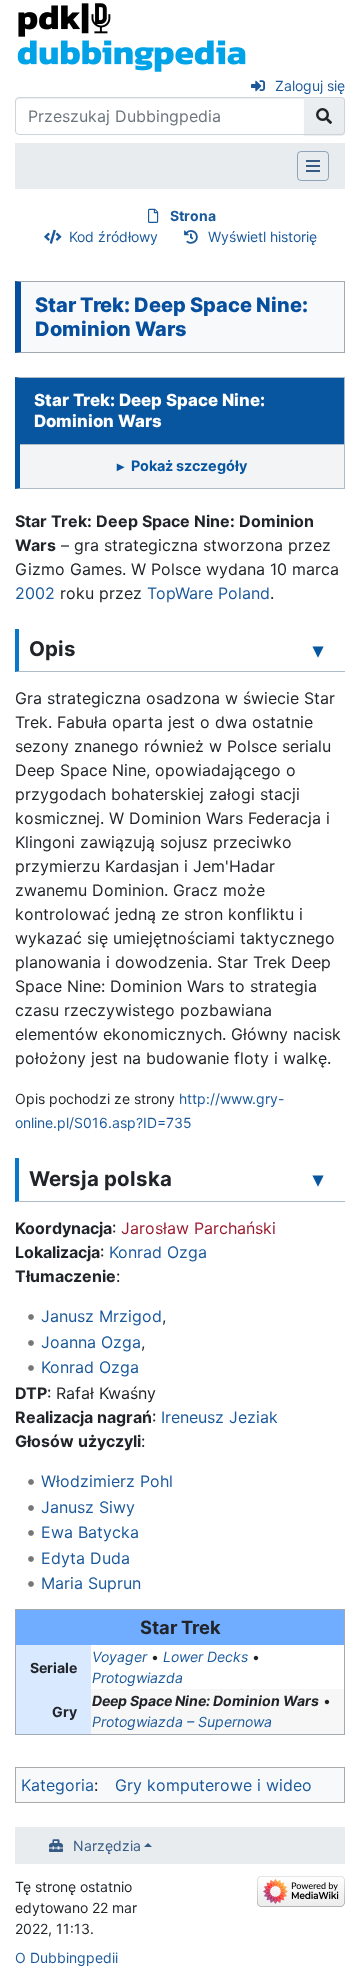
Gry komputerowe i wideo (213, 1785)
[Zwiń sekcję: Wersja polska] (318, 1180)
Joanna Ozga (91, 1342)
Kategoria (57, 1785)
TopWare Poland (208, 593)
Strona (193, 215)
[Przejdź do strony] (324, 116)
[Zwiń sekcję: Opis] (318, 650)
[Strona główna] (131, 36)
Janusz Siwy (88, 1507)
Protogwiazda (137, 1677)
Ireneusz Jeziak (219, 1417)
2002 (35, 593)
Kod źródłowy (113, 236)
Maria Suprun (91, 1583)
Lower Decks (205, 1656)
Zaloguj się (310, 85)
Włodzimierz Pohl (107, 1481)
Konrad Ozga (158, 1252)
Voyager (119, 1656)
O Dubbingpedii (66, 1957)
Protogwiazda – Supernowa (182, 1721)
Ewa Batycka (90, 1532)
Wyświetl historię (262, 236)
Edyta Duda (85, 1558)
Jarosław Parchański (198, 1228)
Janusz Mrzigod (101, 1316)
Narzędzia (107, 1845)
